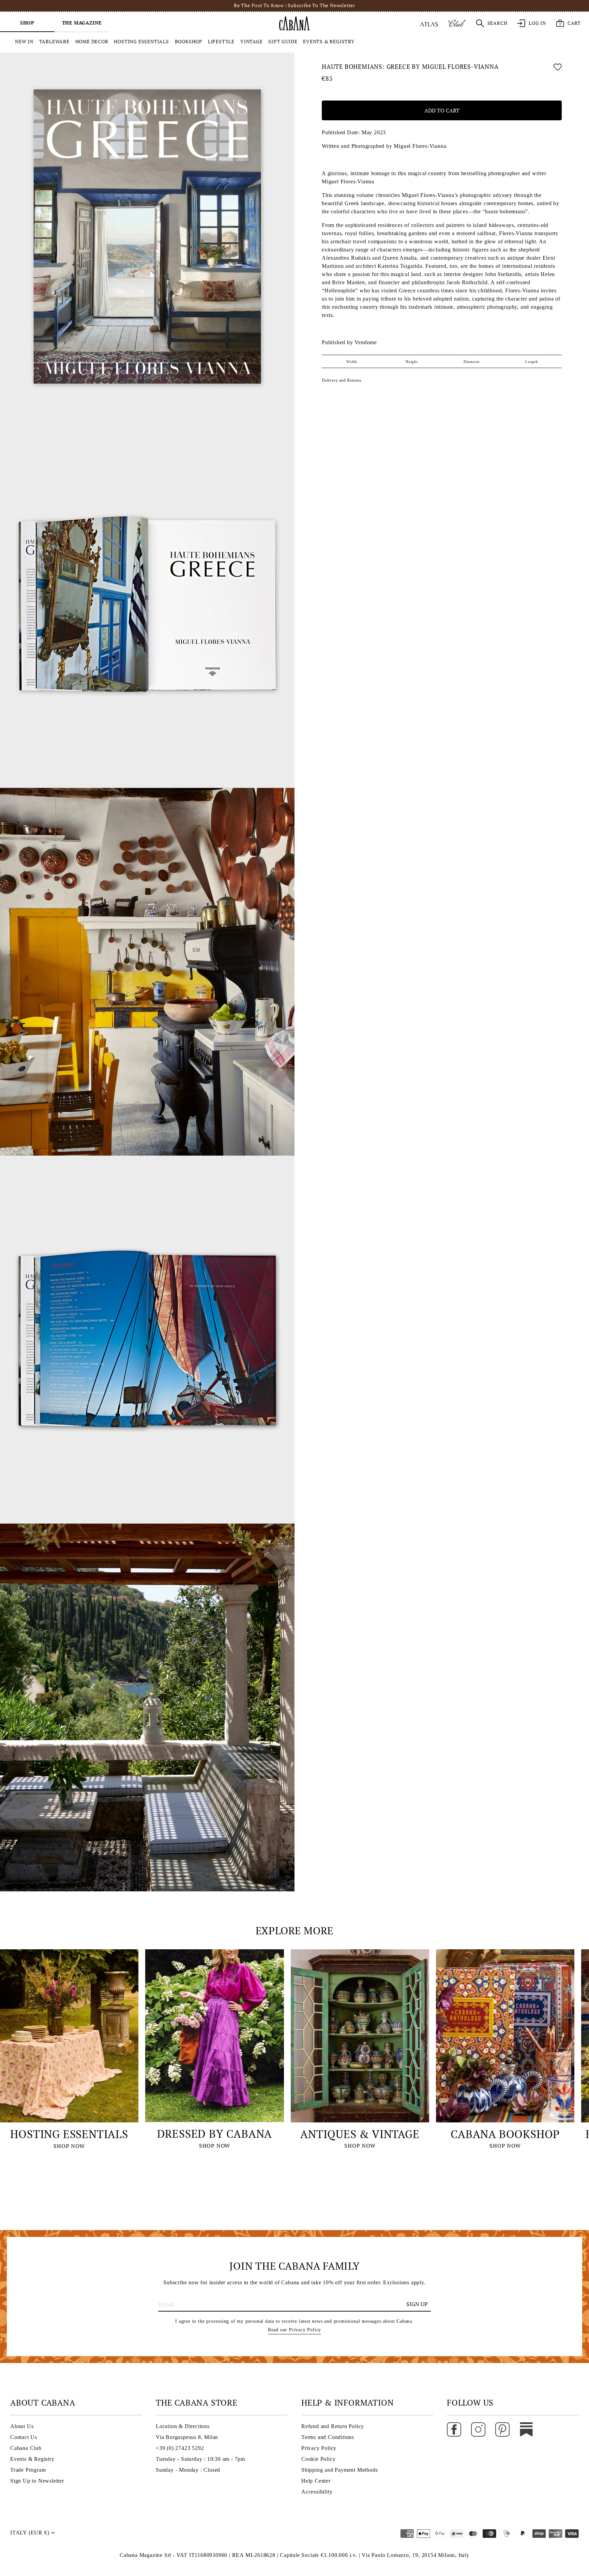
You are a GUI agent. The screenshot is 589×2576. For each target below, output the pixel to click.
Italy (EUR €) (30, 2533)
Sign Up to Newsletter (37, 2481)
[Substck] (526, 2429)
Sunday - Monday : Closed (188, 2470)
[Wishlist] (558, 68)
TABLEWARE (54, 41)
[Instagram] (478, 2429)
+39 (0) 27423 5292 (180, 2448)
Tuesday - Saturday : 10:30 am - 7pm (200, 2459)
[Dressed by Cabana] (214, 2036)
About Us (22, 2426)
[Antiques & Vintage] (360, 2036)
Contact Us (24, 2437)
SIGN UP (417, 2304)
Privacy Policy (319, 2448)
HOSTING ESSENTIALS (141, 41)
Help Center (316, 2481)
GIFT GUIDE (283, 41)
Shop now (69, 2146)
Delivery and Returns (342, 380)
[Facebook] (454, 2429)
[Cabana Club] (457, 23)
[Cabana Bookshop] (505, 2036)
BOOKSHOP (188, 41)
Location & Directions (183, 2426)
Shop (27, 23)
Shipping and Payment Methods (339, 2470)
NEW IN (24, 41)
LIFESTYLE (221, 41)
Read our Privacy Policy (294, 2330)
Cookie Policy (318, 2459)
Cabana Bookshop (505, 2134)
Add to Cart (442, 111)
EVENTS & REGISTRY (329, 41)
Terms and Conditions (328, 2437)
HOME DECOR (92, 41)
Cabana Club (26, 2448)
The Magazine (82, 23)
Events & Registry (32, 2459)
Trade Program (28, 2470)
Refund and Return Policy (333, 2426)
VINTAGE (252, 41)
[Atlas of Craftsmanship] (429, 23)
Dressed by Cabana (215, 2134)
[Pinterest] (502, 2429)
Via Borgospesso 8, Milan (187, 2437)
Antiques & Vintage (360, 2134)
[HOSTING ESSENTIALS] (69, 2036)
